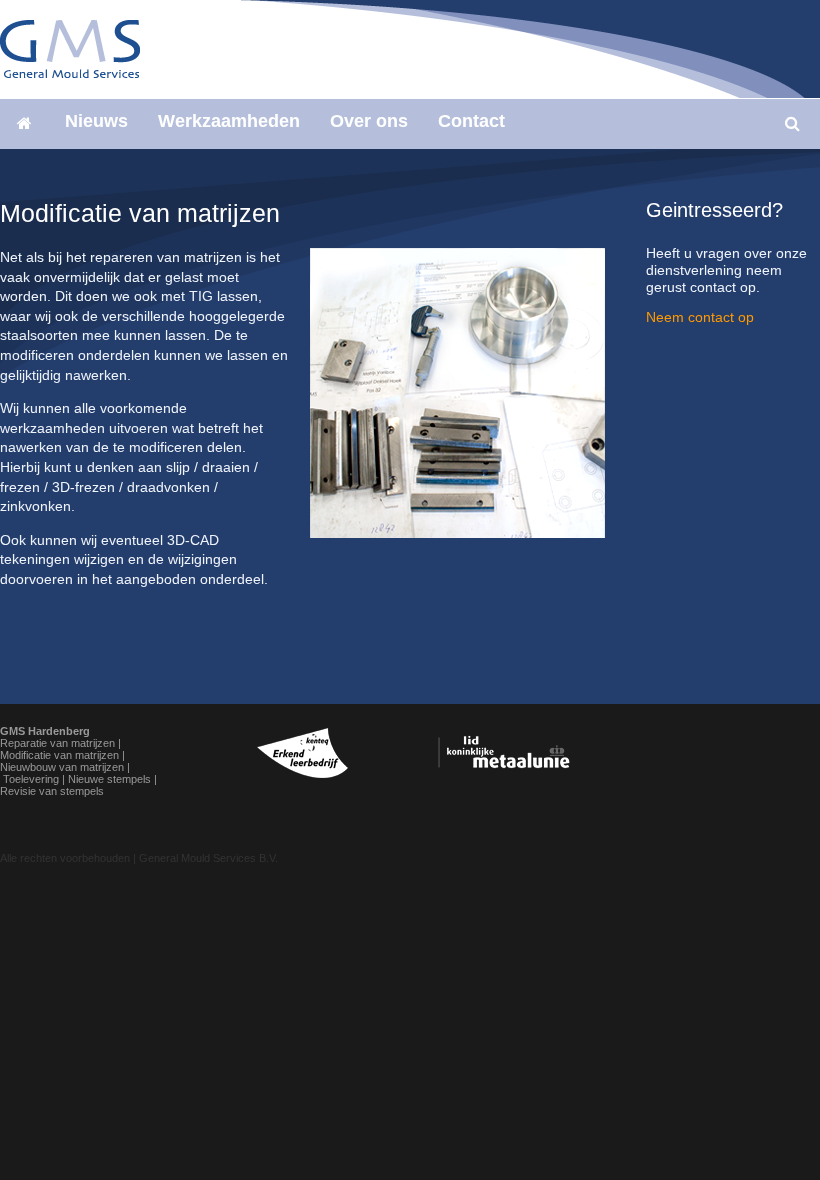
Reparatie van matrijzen (57, 743)
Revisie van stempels (52, 791)
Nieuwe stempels (109, 779)
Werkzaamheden (229, 121)
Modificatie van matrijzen (59, 755)
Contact (471, 121)
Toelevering (31, 779)
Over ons (369, 121)
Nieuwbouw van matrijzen (62, 767)
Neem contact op (700, 317)
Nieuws (96, 121)
